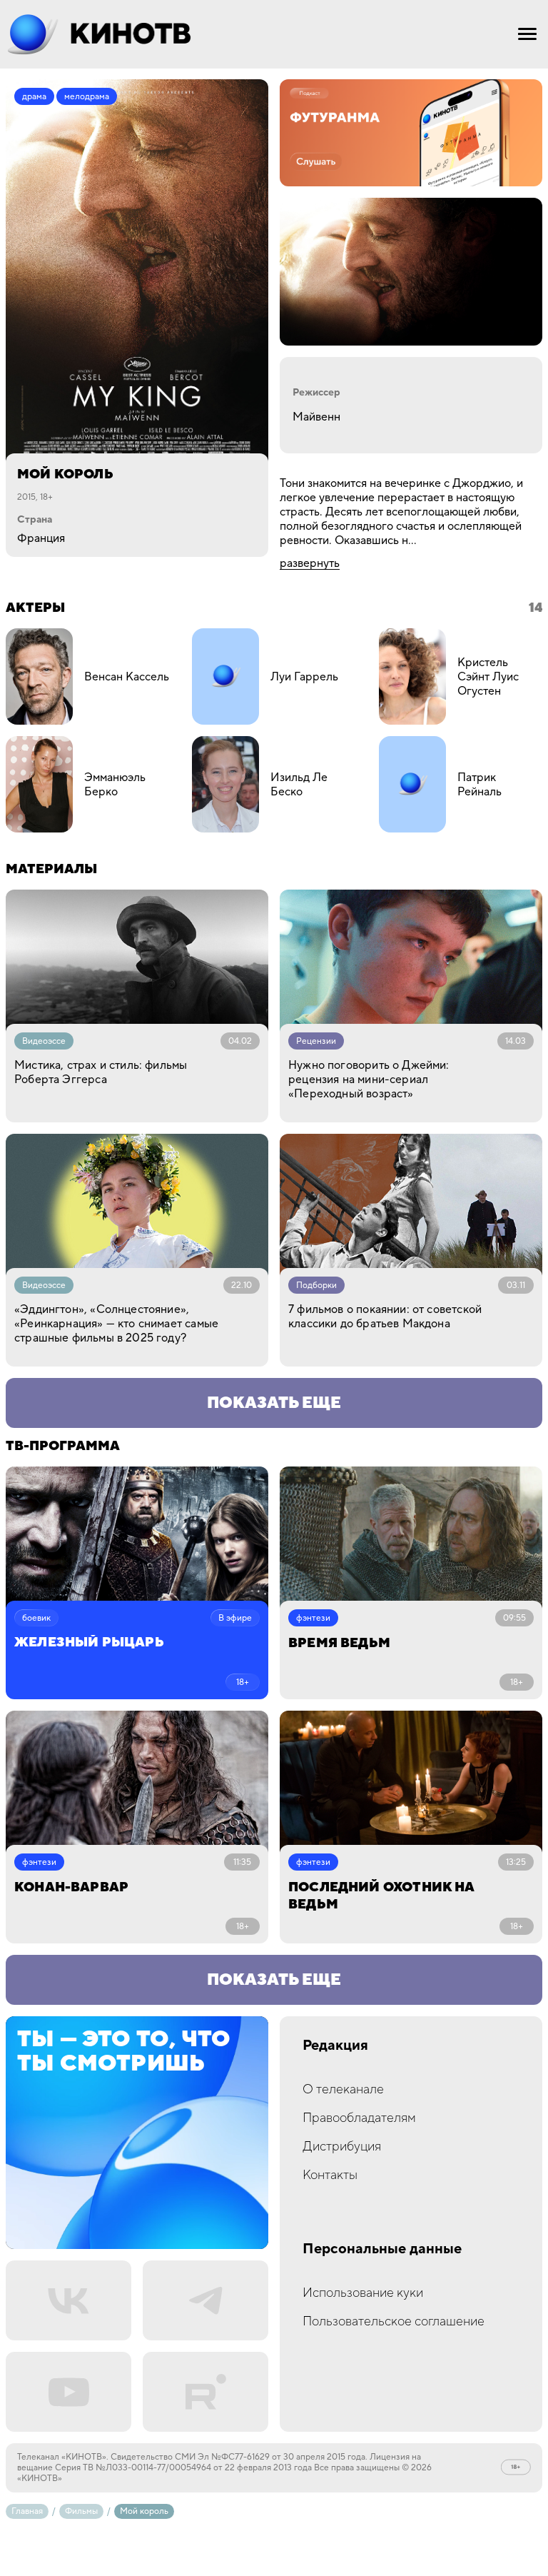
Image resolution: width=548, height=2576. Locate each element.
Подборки (316, 1286)
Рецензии (316, 1041)
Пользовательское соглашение (394, 2321)
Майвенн (316, 417)
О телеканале (343, 2089)
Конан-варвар (71, 1887)
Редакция (335, 2046)
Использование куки (363, 2293)
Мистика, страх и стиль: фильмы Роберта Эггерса (101, 1072)
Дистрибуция (342, 2147)
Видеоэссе (44, 1041)
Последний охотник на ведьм (381, 1896)
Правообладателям (359, 2118)
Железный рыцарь (89, 1643)
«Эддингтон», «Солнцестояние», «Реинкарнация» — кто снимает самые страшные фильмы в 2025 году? (116, 1324)
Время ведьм (339, 1643)
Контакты (330, 2175)
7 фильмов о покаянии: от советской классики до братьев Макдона (385, 1317)
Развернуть (310, 563)
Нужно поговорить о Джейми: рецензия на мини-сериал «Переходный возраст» (369, 1080)
